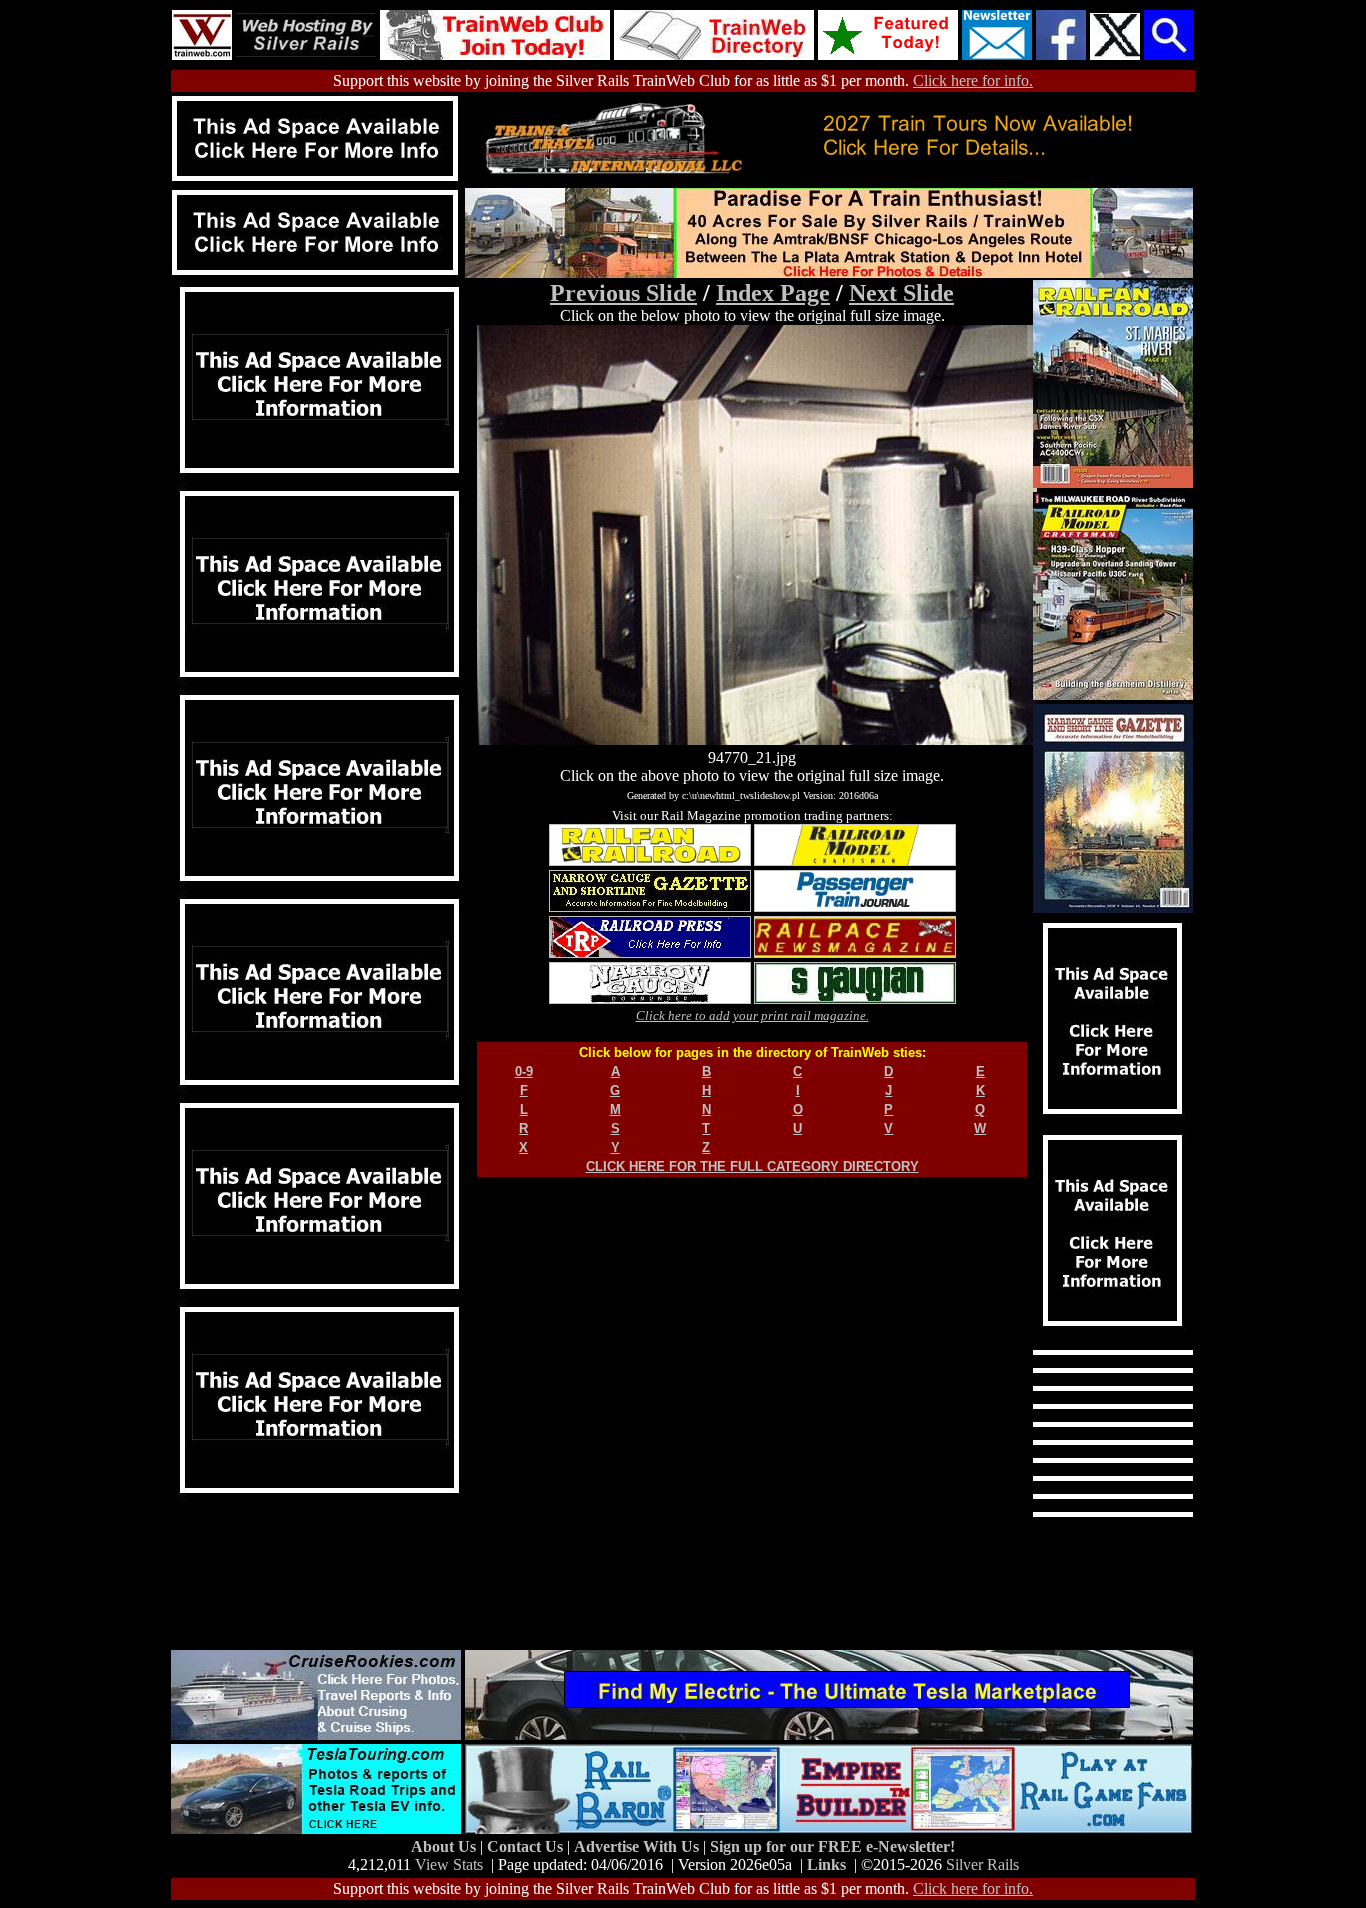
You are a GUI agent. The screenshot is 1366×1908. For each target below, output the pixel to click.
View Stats (449, 1864)
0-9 (524, 1071)
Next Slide (901, 293)
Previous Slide (623, 293)
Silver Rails (982, 1864)
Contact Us (527, 1846)
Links (826, 1864)
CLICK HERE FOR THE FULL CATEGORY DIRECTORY (752, 1166)
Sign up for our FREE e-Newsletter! (832, 1846)
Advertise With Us (638, 1846)
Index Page (773, 293)
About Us (445, 1846)
